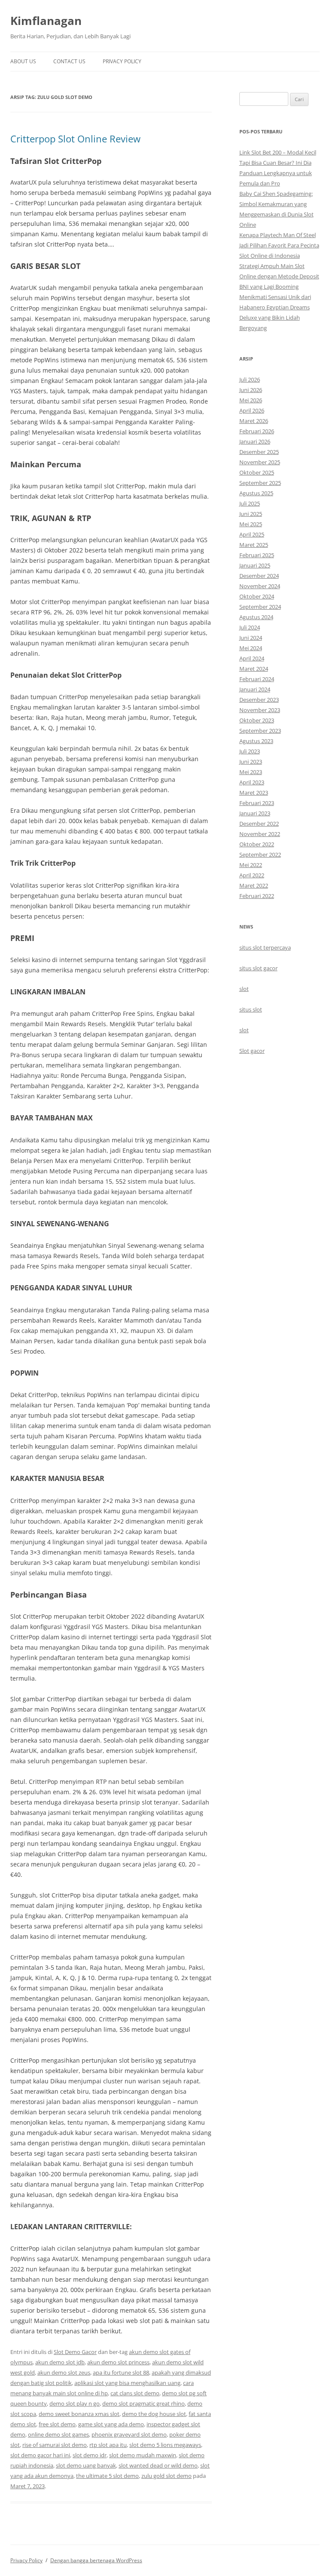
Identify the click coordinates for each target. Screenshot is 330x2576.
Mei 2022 (251, 865)
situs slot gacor (258, 968)
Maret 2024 (254, 669)
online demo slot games (58, 2434)
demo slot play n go (75, 2403)
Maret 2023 (254, 793)
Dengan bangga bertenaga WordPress (96, 2560)
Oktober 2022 (257, 844)
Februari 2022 (257, 896)
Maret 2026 (254, 421)
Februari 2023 (257, 803)
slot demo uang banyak (86, 2465)
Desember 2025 (259, 452)
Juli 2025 (250, 503)
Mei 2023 (251, 772)
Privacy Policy (122, 61)
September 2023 (260, 731)
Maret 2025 (254, 545)
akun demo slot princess (118, 2362)
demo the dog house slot (154, 2414)
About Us (23, 61)
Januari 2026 (255, 441)
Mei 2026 (251, 400)
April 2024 (252, 658)
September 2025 (260, 483)
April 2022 (252, 875)
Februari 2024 (257, 679)
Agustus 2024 (256, 617)
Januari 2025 (255, 565)
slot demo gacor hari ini (40, 2455)
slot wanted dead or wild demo (158, 2465)
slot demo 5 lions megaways (165, 2445)
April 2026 (252, 410)
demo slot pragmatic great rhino (144, 2403)
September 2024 (260, 607)
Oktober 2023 (257, 720)
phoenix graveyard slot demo (129, 2434)
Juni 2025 (251, 514)
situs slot (251, 1009)
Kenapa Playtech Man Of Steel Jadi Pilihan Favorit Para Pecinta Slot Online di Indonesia (279, 245)
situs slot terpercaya (265, 947)
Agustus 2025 (256, 493)
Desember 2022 (259, 824)
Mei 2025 (251, 524)
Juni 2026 (251, 390)
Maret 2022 (254, 885)
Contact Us (69, 61)
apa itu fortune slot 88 (121, 2372)
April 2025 (252, 534)
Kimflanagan (46, 21)
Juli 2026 (250, 379)
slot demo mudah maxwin (143, 2455)
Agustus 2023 (256, 741)
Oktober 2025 (257, 472)
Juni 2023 (251, 762)
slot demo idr (90, 2455)
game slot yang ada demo (111, 2424)
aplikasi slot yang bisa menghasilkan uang (127, 2383)
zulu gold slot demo (167, 2476)
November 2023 (260, 710)
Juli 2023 (250, 751)
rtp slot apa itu (108, 2445)
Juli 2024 (250, 627)
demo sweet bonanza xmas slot (79, 2414)
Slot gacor (252, 1051)
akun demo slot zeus (64, 2372)
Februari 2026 (257, 431)
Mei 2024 (251, 648)
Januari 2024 (255, 689)
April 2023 (252, 782)
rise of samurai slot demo (55, 2445)
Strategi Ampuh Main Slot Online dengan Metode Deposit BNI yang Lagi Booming (279, 276)
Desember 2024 (259, 576)
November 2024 (260, 586)
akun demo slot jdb (60, 2362)
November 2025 (260, 462)
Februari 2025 (257, 555)
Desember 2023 (259, 700)
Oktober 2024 (257, 596)
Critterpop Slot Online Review (75, 139)
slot (244, 989)
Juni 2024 (251, 638)
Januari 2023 (255, 813)
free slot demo (57, 2424)
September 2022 (260, 855)
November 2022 (260, 834)
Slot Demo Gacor (75, 2352)
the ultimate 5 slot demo (107, 2476)
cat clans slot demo (135, 2393)
